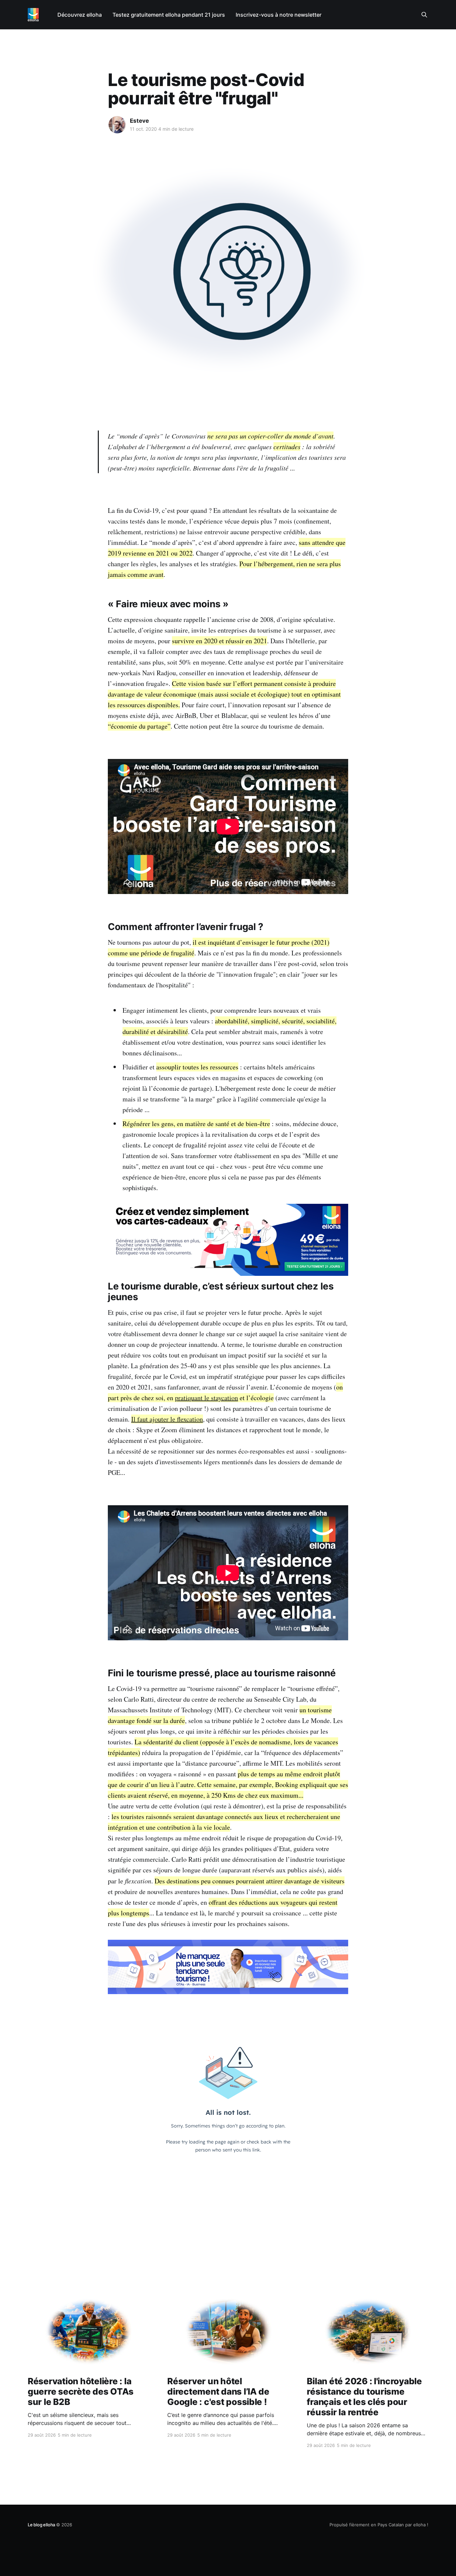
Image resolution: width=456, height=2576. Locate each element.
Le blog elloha (42, 2525)
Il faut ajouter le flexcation (167, 1419)
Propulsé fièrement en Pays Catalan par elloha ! (379, 2525)
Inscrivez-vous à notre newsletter (279, 15)
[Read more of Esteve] (117, 125)
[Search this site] (424, 15)
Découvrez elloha (80, 15)
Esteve (139, 121)
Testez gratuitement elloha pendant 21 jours (169, 15)
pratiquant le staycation (206, 1398)
